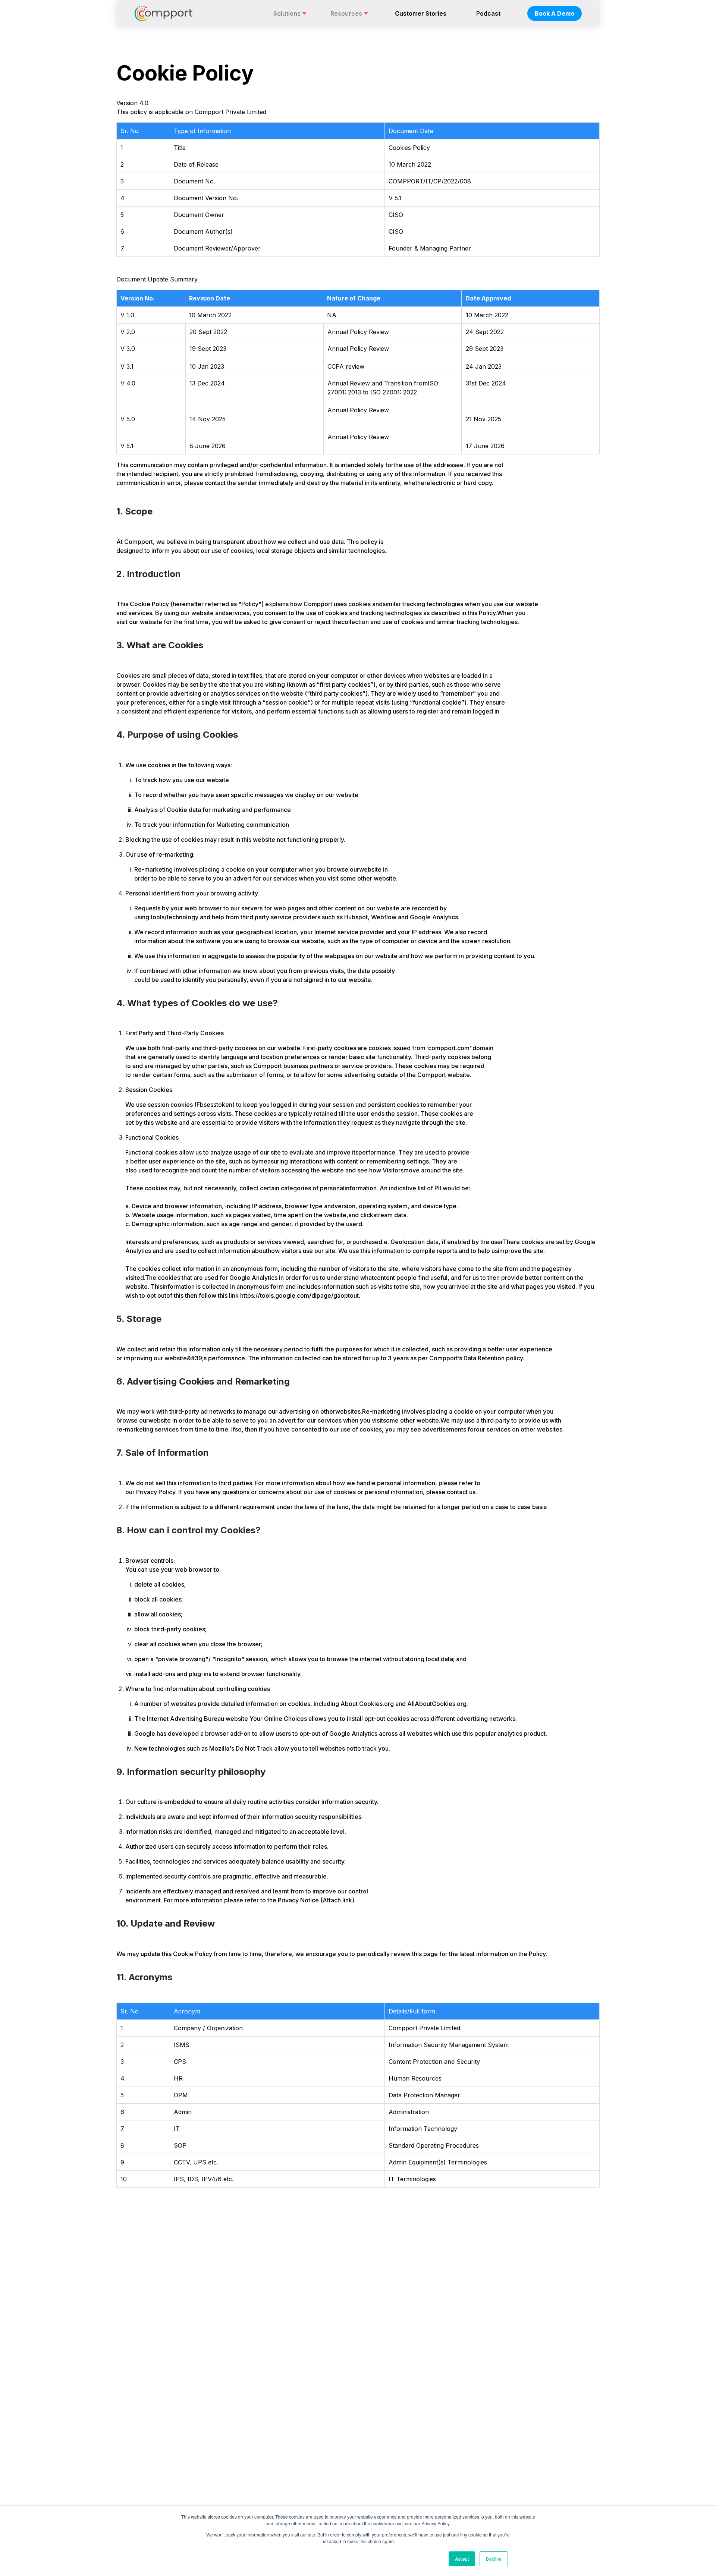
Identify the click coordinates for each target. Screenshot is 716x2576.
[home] (164, 13)
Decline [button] (494, 2559)
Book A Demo (555, 13)
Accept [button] (462, 2559)
